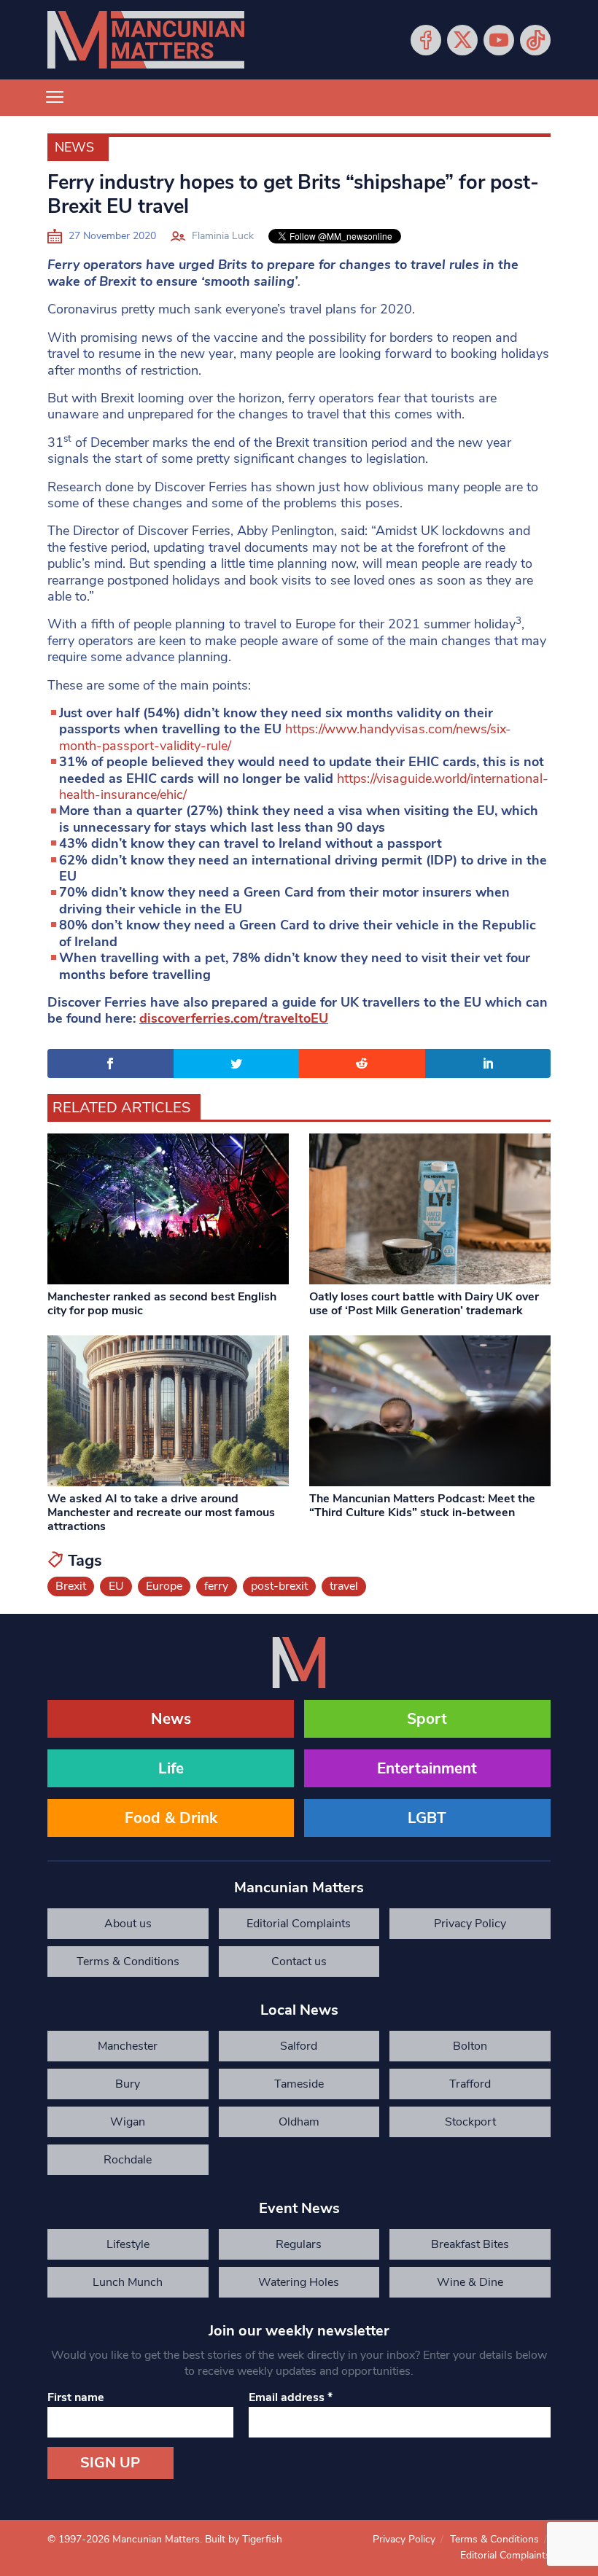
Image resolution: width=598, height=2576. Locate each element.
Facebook (426, 40)
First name (76, 2397)
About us (128, 1924)
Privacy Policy (470, 1924)
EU (116, 1586)
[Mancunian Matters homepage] (146, 40)
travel (344, 1586)
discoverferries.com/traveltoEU (234, 1018)
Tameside (299, 2084)
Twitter (462, 40)
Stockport (470, 2122)
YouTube (499, 40)
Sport (427, 1719)
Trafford (470, 2084)
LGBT (427, 1818)
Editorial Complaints (299, 1924)
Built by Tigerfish (244, 2539)
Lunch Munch (128, 2282)
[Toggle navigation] (55, 98)
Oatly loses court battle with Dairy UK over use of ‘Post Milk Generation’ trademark (424, 1304)
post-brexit (279, 1586)
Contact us (299, 1962)
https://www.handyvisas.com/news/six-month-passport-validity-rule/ (285, 737)
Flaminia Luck (223, 236)
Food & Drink (171, 1818)
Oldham (299, 2122)
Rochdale (128, 2160)
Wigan (128, 2122)
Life (171, 1768)
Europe (164, 1586)
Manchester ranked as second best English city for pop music (162, 1304)
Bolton (470, 2046)
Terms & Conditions (128, 1962)
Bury (128, 2084)
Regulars (299, 2244)
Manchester (128, 2046)
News (74, 147)
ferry (216, 1586)
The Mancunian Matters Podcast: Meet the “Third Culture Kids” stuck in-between (422, 1506)
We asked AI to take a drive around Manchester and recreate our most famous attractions (161, 1513)
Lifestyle (128, 2244)
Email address (291, 2397)
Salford (299, 2046)
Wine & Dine (470, 2282)
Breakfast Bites (470, 2244)
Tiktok (535, 40)
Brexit (71, 1586)
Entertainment (427, 1768)
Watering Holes (299, 2282)
